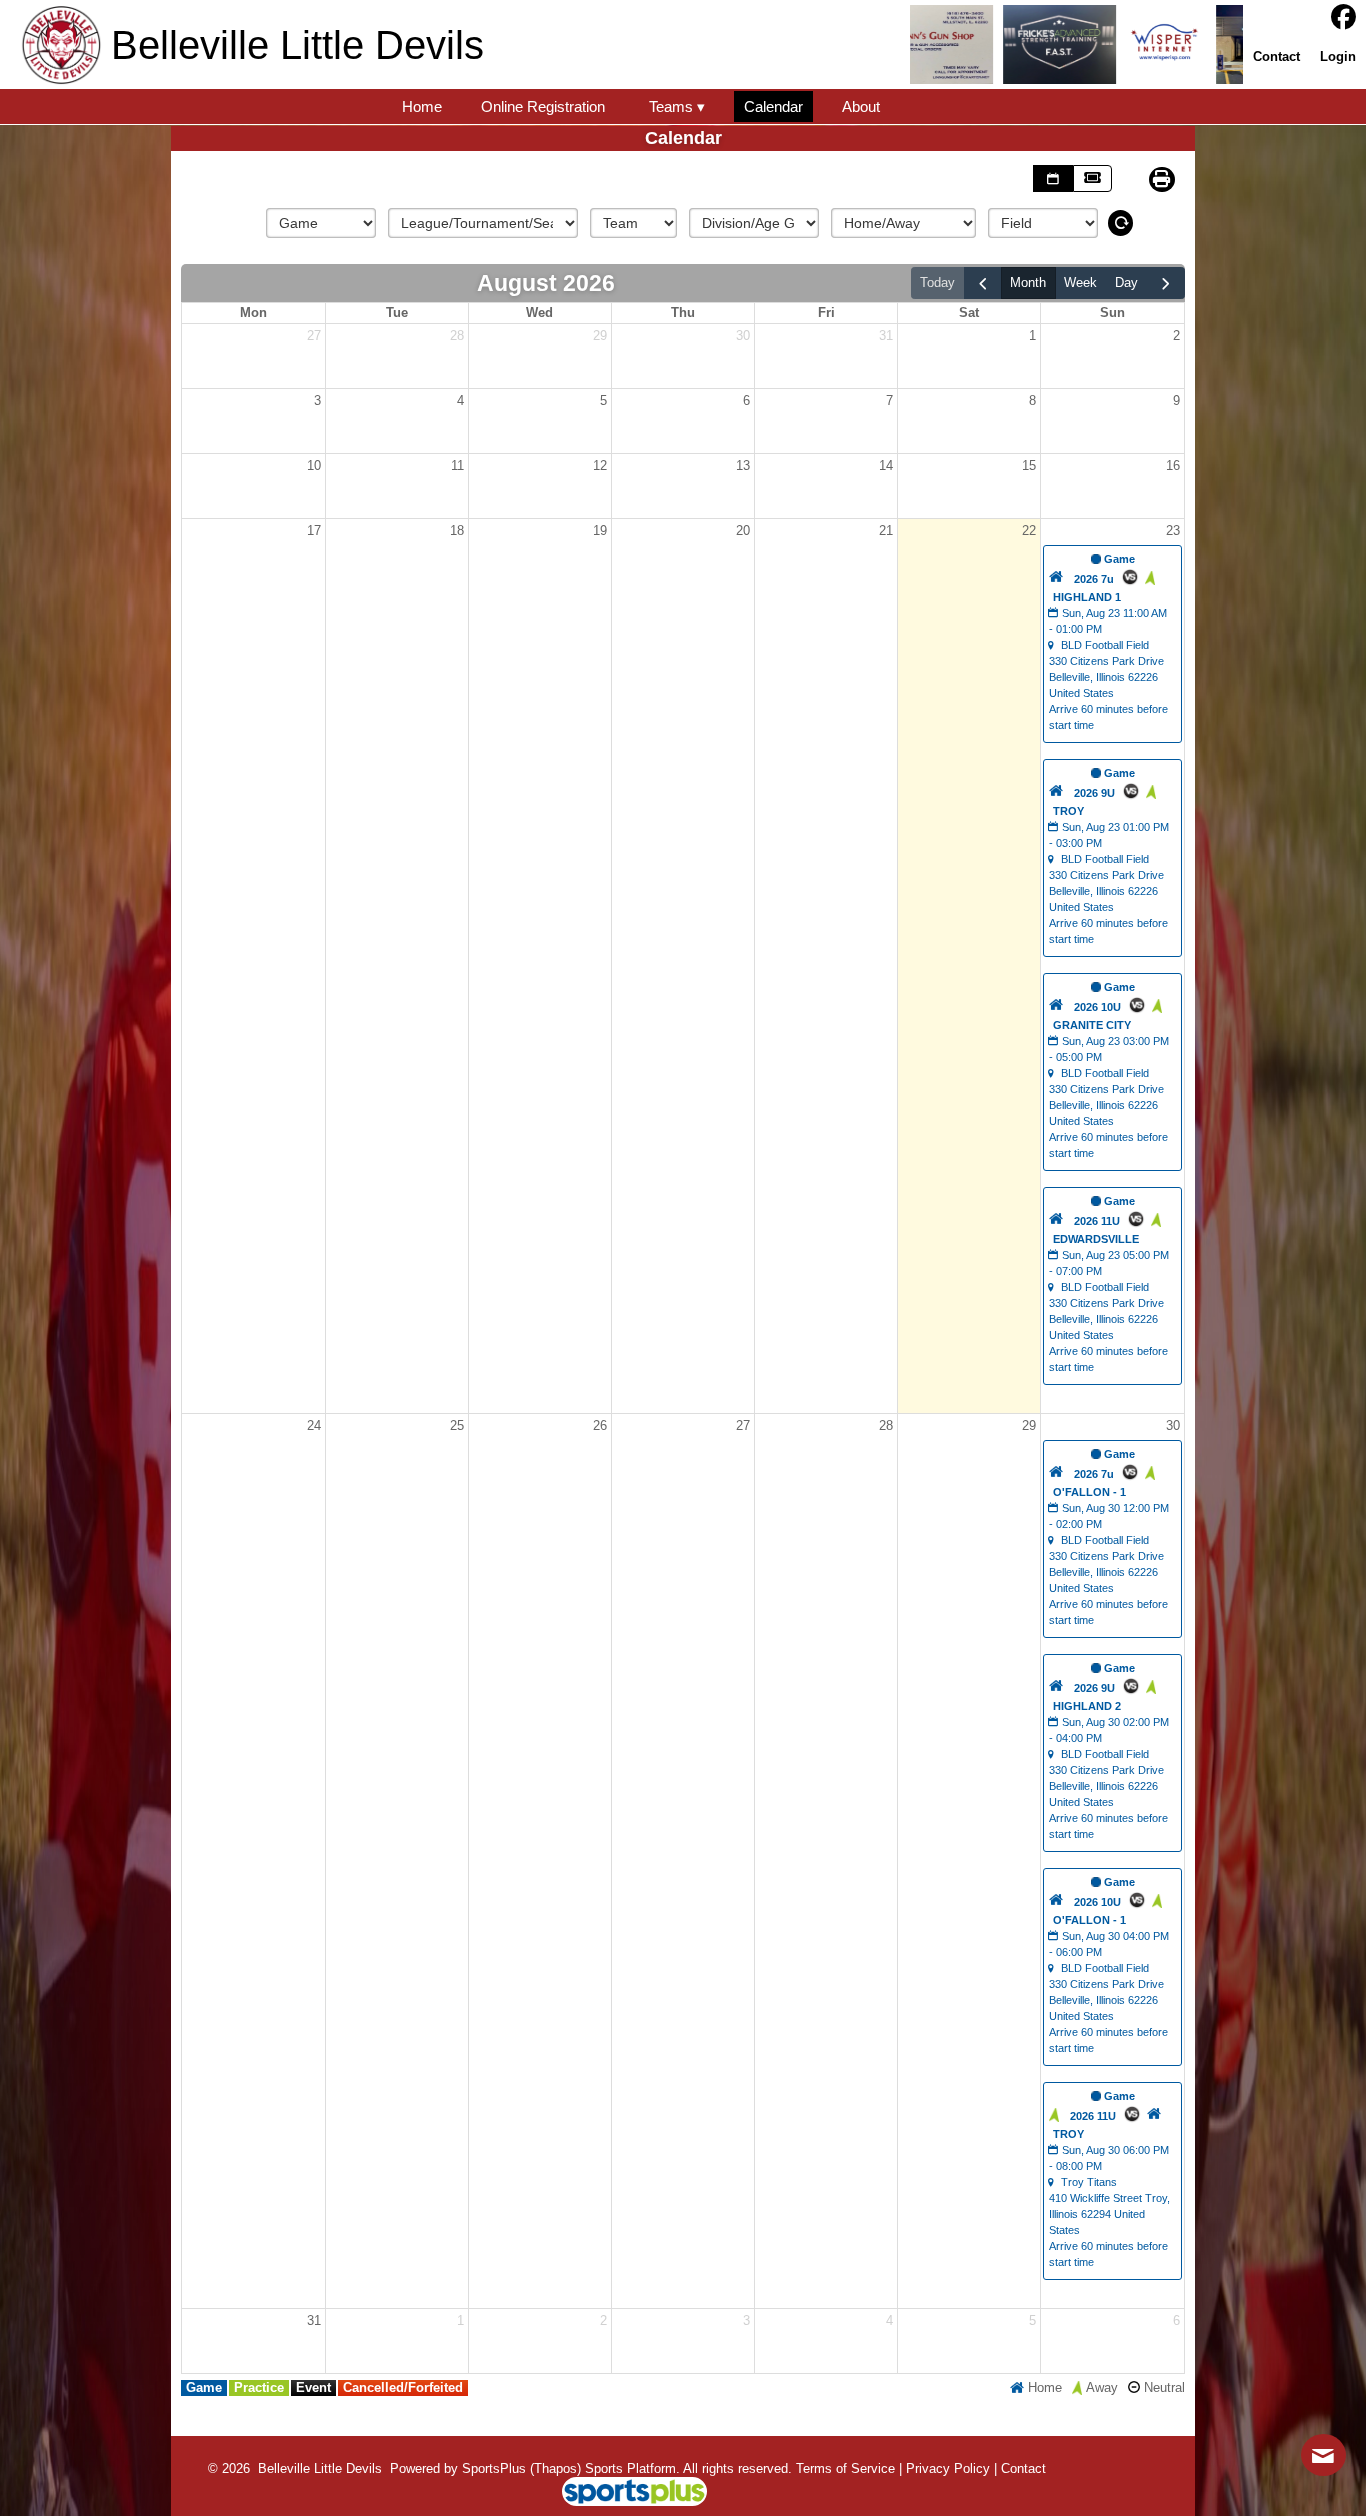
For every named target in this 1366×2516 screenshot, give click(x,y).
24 (314, 1425)
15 (1029, 465)
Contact (1023, 2468)
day (1126, 282)
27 (314, 335)
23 (1173, 530)
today (937, 282)
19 (600, 530)
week (1080, 282)
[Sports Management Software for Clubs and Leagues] (626, 2493)
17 (314, 530)
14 (886, 465)
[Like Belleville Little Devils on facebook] (1343, 17)
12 (600, 465)
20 (743, 530)
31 (886, 335)
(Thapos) (555, 2468)
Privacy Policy (948, 2468)
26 (600, 1425)
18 (457, 530)
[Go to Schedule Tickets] (1092, 178)
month (1028, 282)
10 (314, 465)
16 (1173, 465)
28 (457, 335)
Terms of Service (845, 2468)
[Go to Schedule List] (1053, 178)
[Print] (1162, 179)
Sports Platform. (632, 2468)
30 (743, 335)
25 (457, 1425)
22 (1029, 530)
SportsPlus (494, 2468)
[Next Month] (1166, 283)
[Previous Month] (983, 283)
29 (600, 335)
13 (743, 465)
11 (457, 465)
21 (886, 530)
